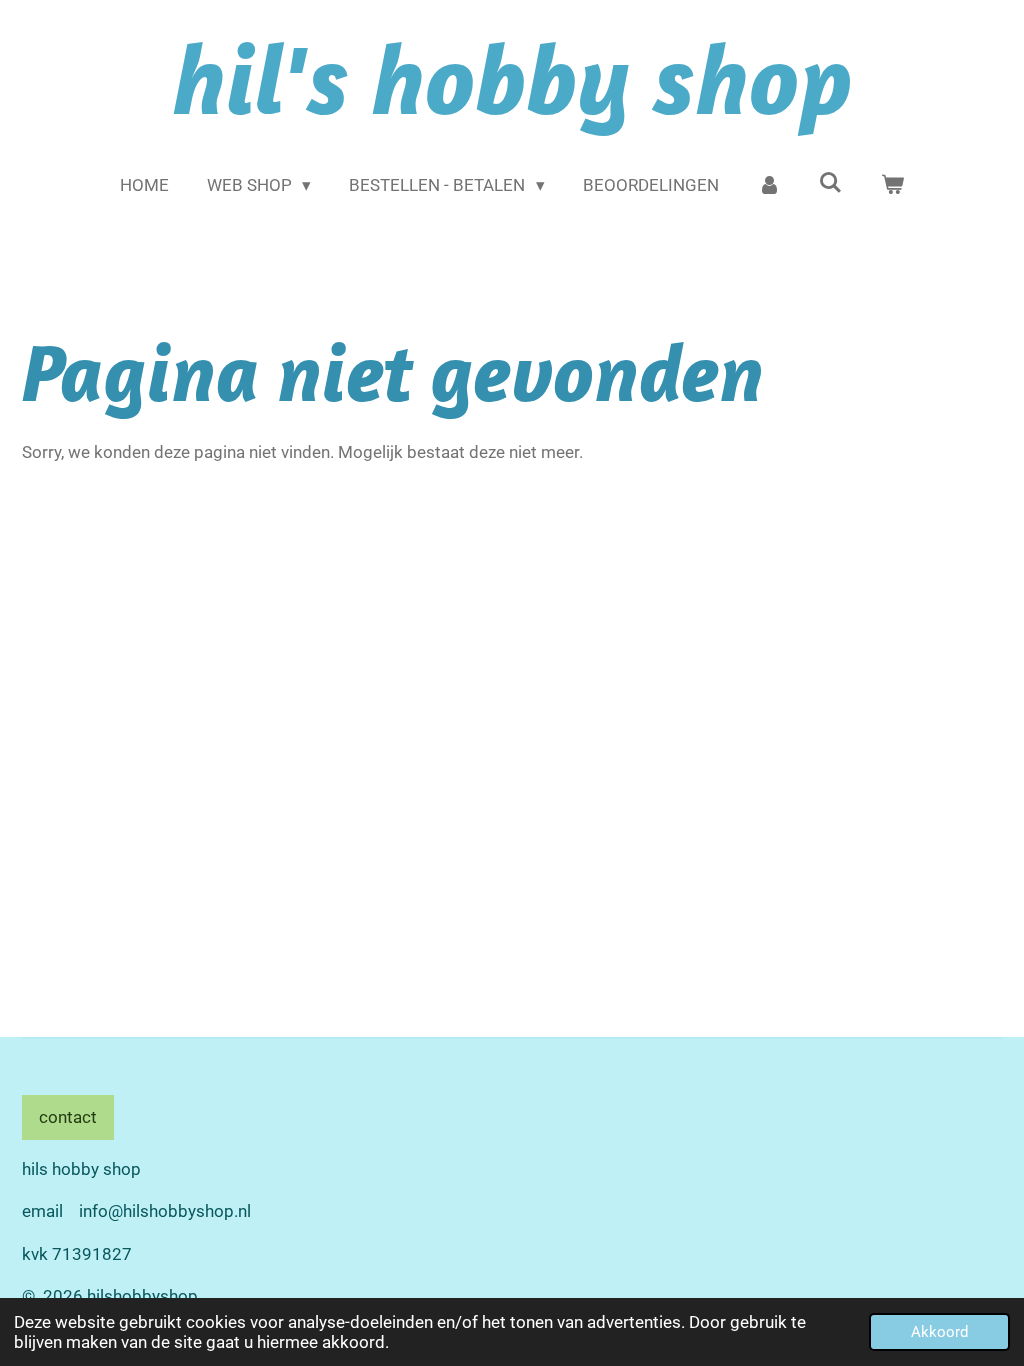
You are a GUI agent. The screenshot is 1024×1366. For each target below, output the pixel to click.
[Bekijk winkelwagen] (893, 186)
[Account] (769, 186)
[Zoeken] (831, 183)
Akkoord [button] (939, 1332)
